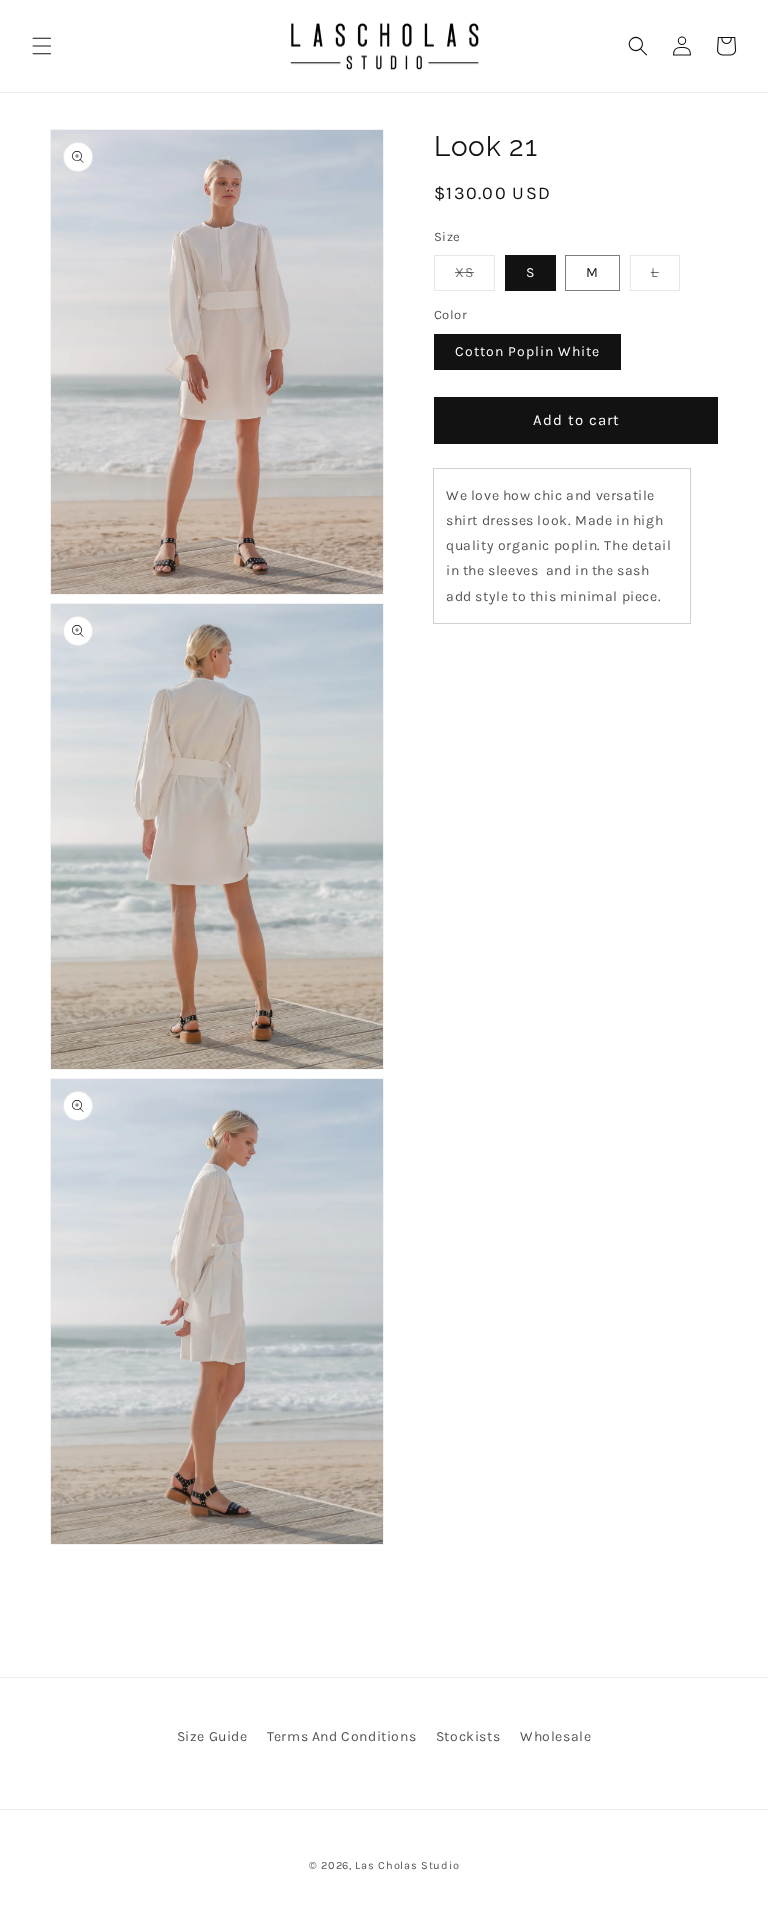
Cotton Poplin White (527, 351)
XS (475, 277)
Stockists (468, 1736)
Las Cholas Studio (407, 1865)
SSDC (412, 1886)
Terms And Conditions (341, 1736)
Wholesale (555, 1736)
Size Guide (212, 1736)
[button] (42, 46)
